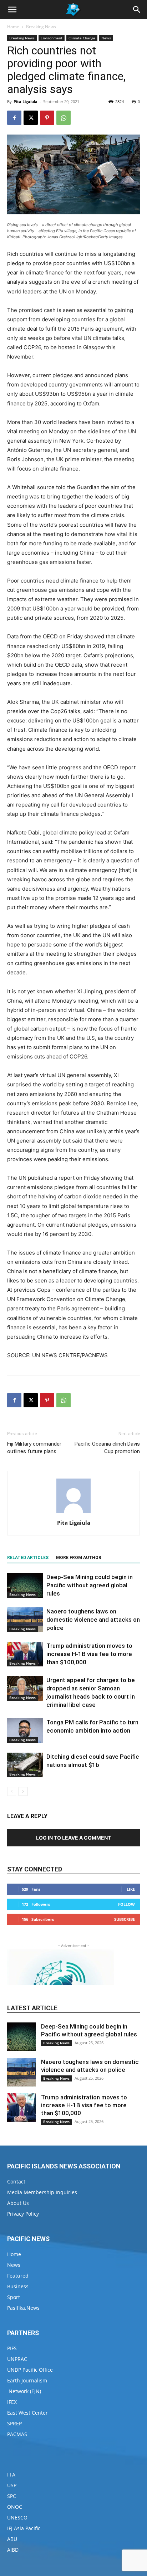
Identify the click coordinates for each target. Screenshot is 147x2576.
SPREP (14, 2423)
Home (13, 27)
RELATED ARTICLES (28, 1558)
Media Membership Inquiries (42, 2192)
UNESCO (17, 2517)
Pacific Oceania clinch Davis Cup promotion (107, 1448)
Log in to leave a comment (73, 1838)
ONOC (15, 2507)
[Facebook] (14, 118)
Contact (16, 2181)
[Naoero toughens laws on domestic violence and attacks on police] (25, 1620)
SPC (12, 2496)
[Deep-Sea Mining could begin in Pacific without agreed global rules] (25, 1585)
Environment (52, 38)
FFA (11, 2475)
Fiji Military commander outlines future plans (34, 1448)
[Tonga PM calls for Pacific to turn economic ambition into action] (25, 1731)
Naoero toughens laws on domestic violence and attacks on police (93, 1620)
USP (12, 2485)
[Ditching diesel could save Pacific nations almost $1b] (25, 1765)
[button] (12, 10)
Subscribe (125, 1919)
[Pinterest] (47, 118)
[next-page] (23, 1791)
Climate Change (82, 38)
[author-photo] (73, 1513)
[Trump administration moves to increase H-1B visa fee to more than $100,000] (25, 1654)
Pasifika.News (23, 2308)
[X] (31, 118)
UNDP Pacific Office (30, 2370)
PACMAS (17, 2434)
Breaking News (41, 27)
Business (18, 2286)
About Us (18, 2203)
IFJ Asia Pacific (24, 2528)
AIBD (13, 2550)
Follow (126, 1904)
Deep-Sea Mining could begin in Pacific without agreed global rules (90, 1585)
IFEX (12, 2402)
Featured (18, 2276)
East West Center (27, 2413)
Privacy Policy (23, 2214)
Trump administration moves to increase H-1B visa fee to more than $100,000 (89, 1654)
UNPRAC (17, 2359)
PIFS (12, 2348)
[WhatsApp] (64, 118)
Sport (14, 2297)
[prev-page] (12, 1791)
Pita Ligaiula (26, 101)
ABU (12, 2539)
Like (131, 1889)
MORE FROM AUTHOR (79, 1558)
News (106, 38)
